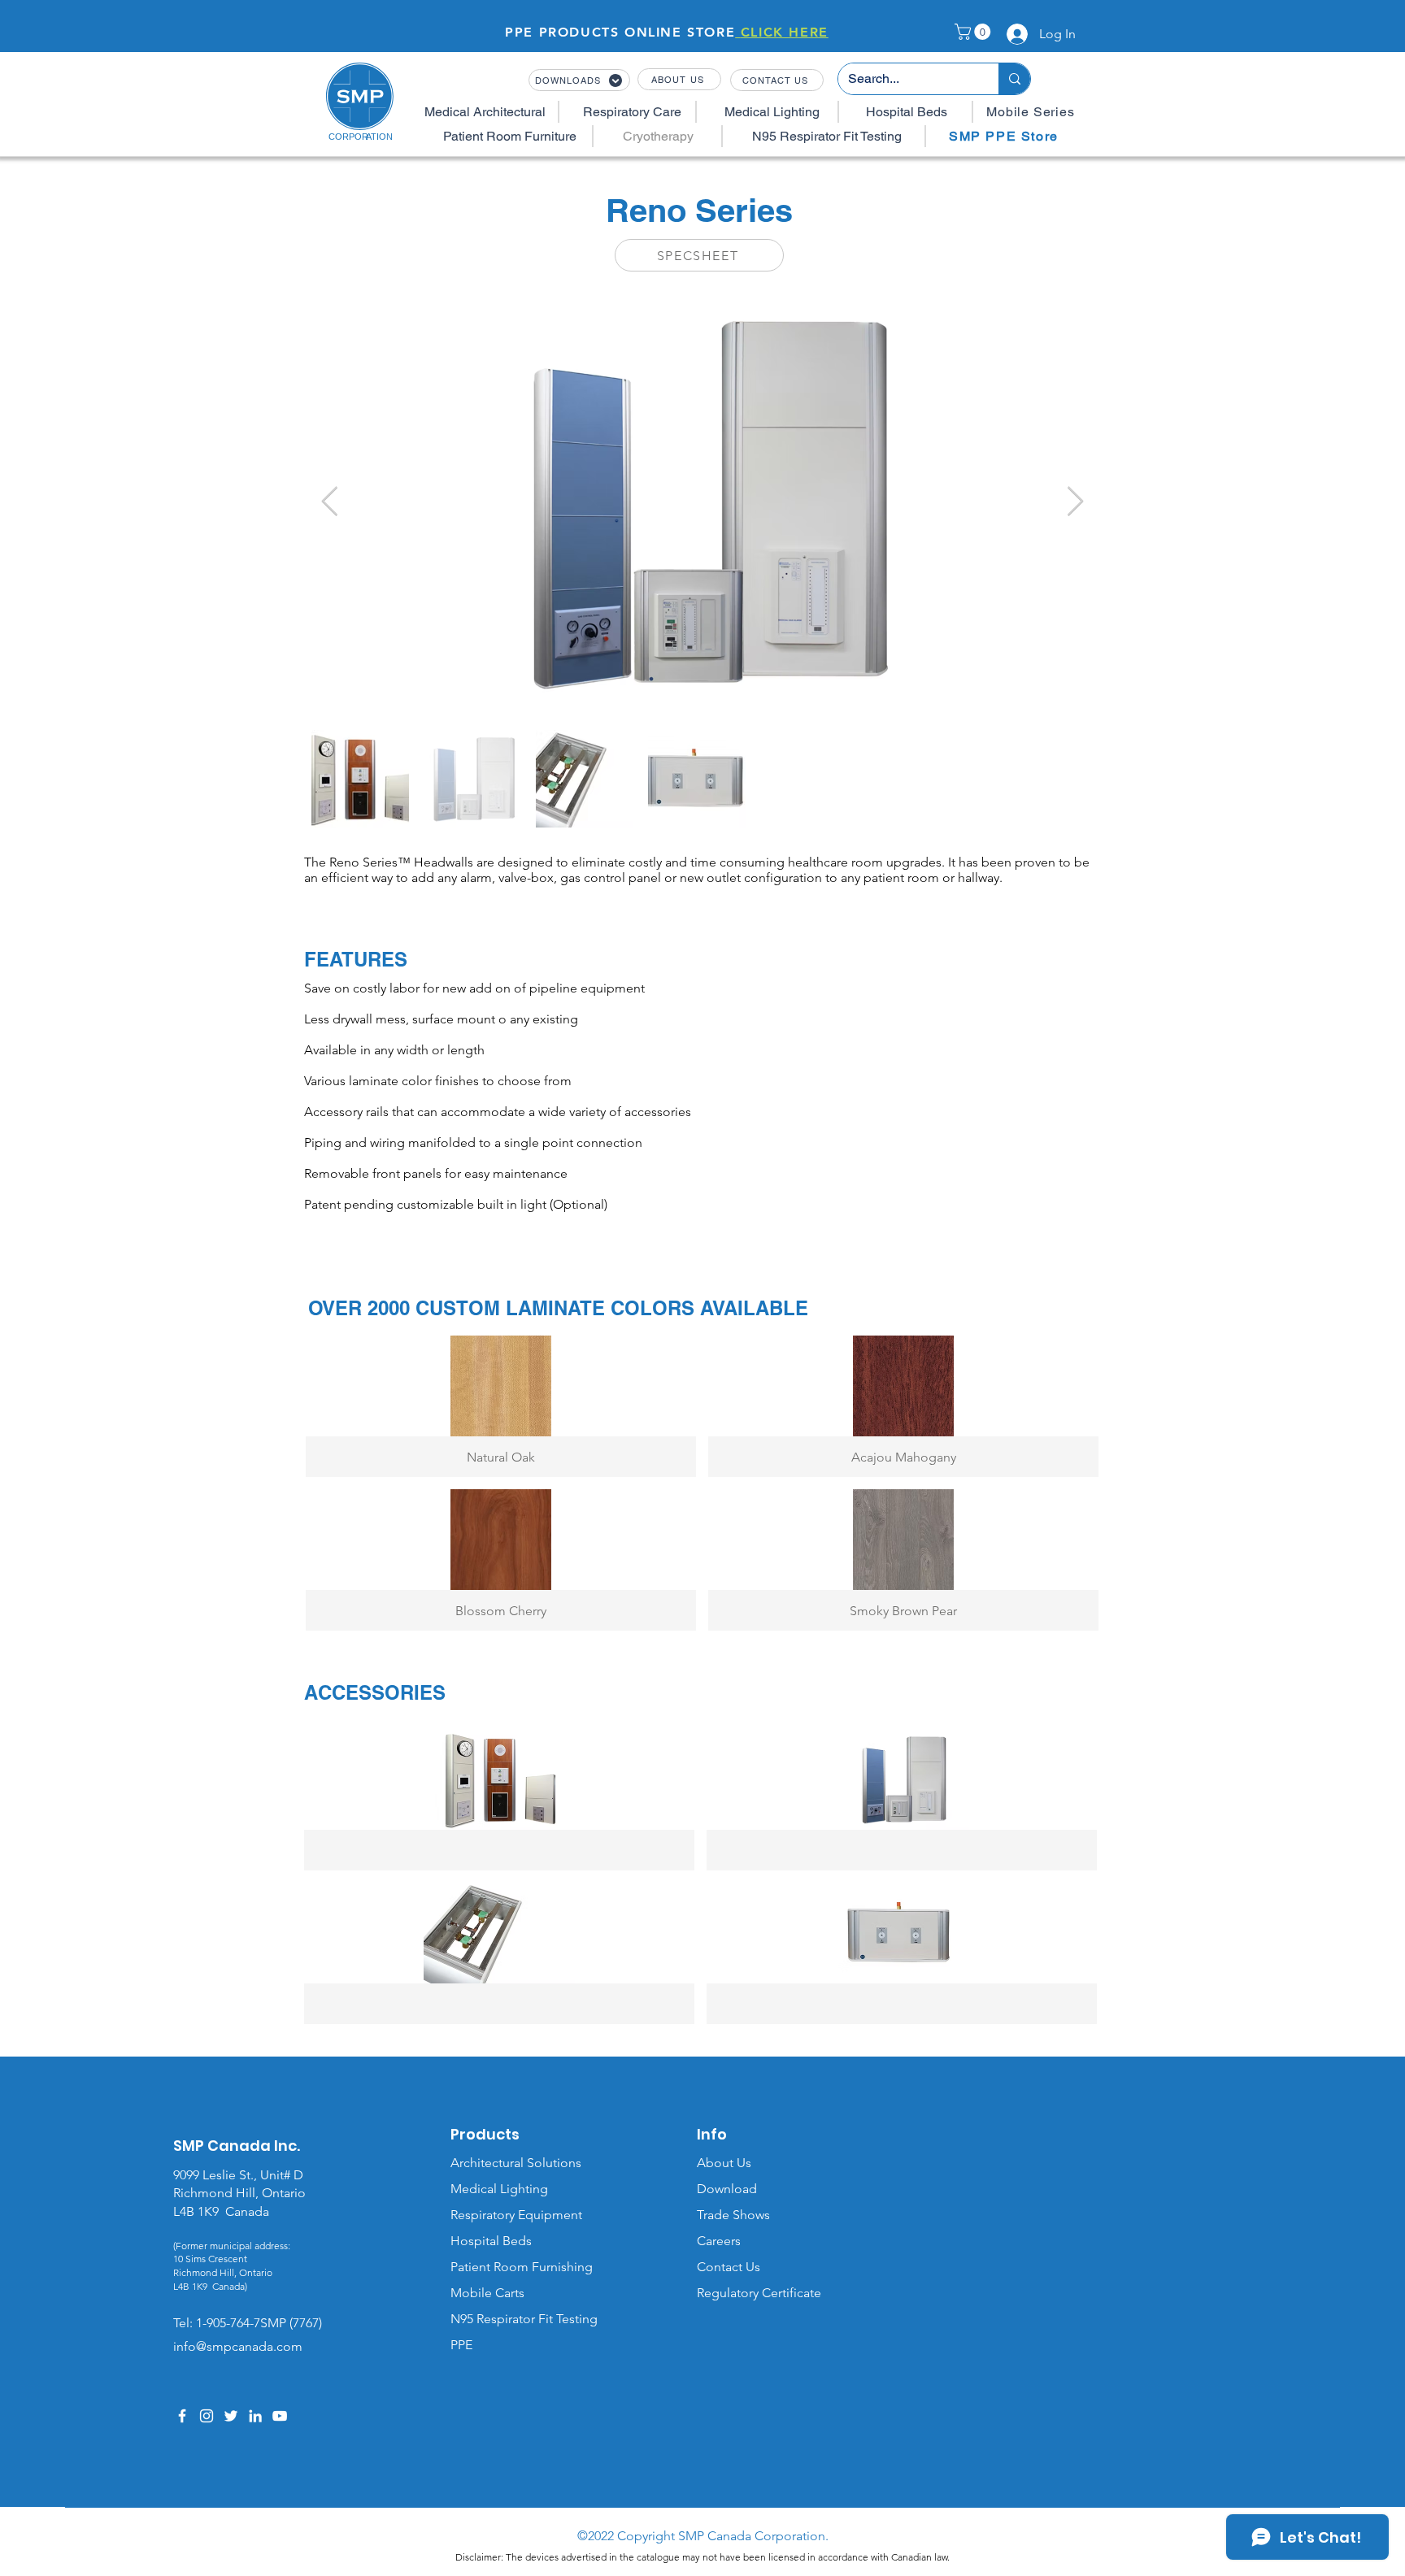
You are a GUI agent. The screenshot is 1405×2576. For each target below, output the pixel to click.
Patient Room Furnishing (522, 2267)
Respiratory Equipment (516, 2215)
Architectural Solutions (516, 2163)
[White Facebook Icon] (182, 2416)
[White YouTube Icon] (280, 2416)
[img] (499, 1800)
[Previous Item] (330, 502)
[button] (974, 32)
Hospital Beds (491, 2241)
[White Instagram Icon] (207, 2416)
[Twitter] (231, 2416)
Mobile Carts (487, 2293)
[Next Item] (1075, 502)
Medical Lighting (499, 2189)
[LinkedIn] (255, 2416)
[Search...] (1014, 79)
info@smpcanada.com (238, 2346)
